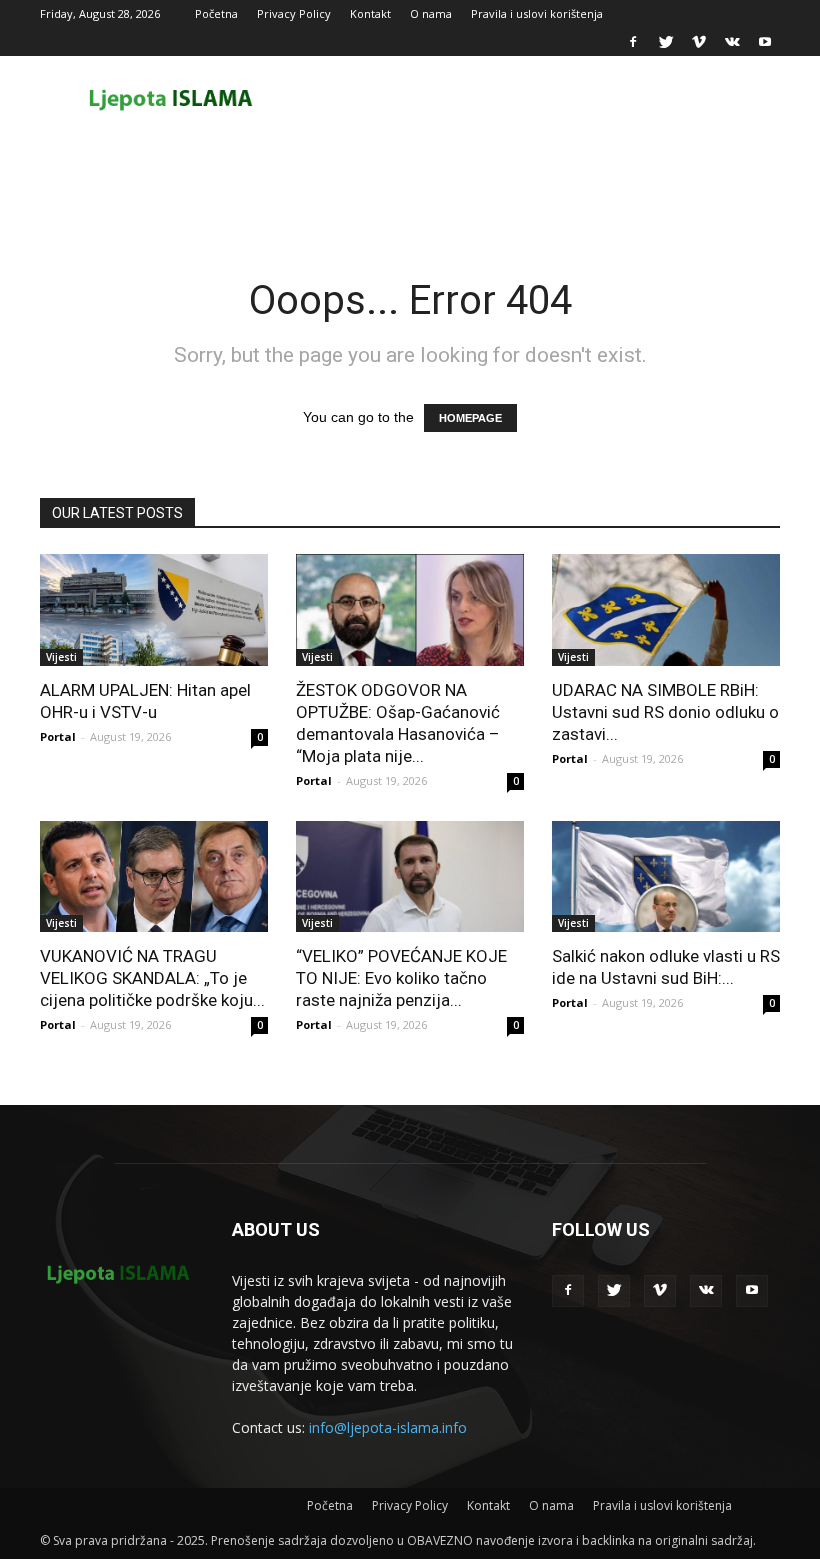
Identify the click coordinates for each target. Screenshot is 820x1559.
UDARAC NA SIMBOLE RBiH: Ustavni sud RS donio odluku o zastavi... (665, 712)
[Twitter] (666, 42)
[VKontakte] (732, 42)
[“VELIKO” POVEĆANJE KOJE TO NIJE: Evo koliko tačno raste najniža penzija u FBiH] (410, 877)
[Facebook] (633, 42)
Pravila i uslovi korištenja (537, 13)
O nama (431, 13)
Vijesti (61, 657)
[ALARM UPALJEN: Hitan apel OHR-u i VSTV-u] (154, 610)
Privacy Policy (294, 13)
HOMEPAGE (470, 418)
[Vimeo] (699, 42)
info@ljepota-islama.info (388, 1427)
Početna (216, 13)
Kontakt (370, 13)
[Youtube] (765, 42)
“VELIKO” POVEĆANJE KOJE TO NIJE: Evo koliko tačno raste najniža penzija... (401, 978)
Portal (58, 736)
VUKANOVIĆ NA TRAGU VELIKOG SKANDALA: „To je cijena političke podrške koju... (152, 978)
